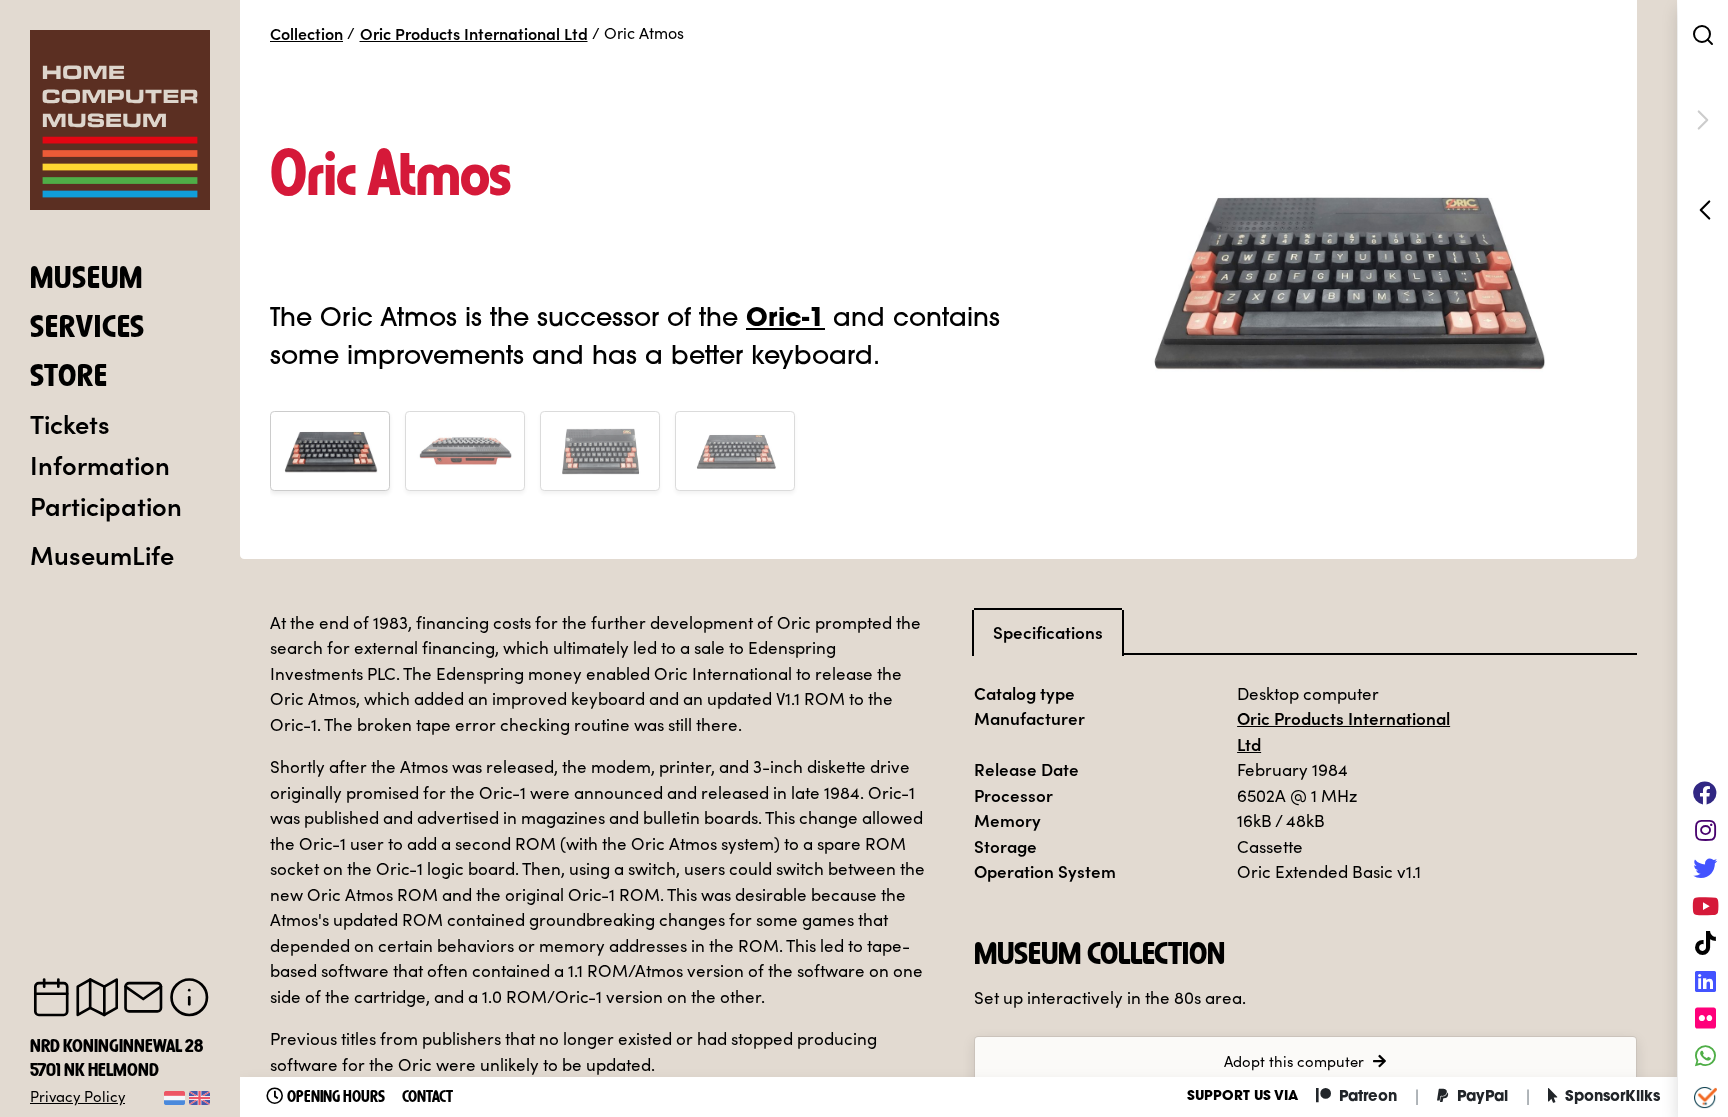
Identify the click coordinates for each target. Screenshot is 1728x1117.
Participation (106, 505)
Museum (86, 280)
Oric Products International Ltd (474, 33)
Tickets (70, 423)
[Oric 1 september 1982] (1703, 210)
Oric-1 (785, 319)
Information (100, 464)
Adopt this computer (1294, 1061)
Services (87, 329)
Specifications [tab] (1048, 632)
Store (69, 378)
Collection (306, 33)
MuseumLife (102, 554)
